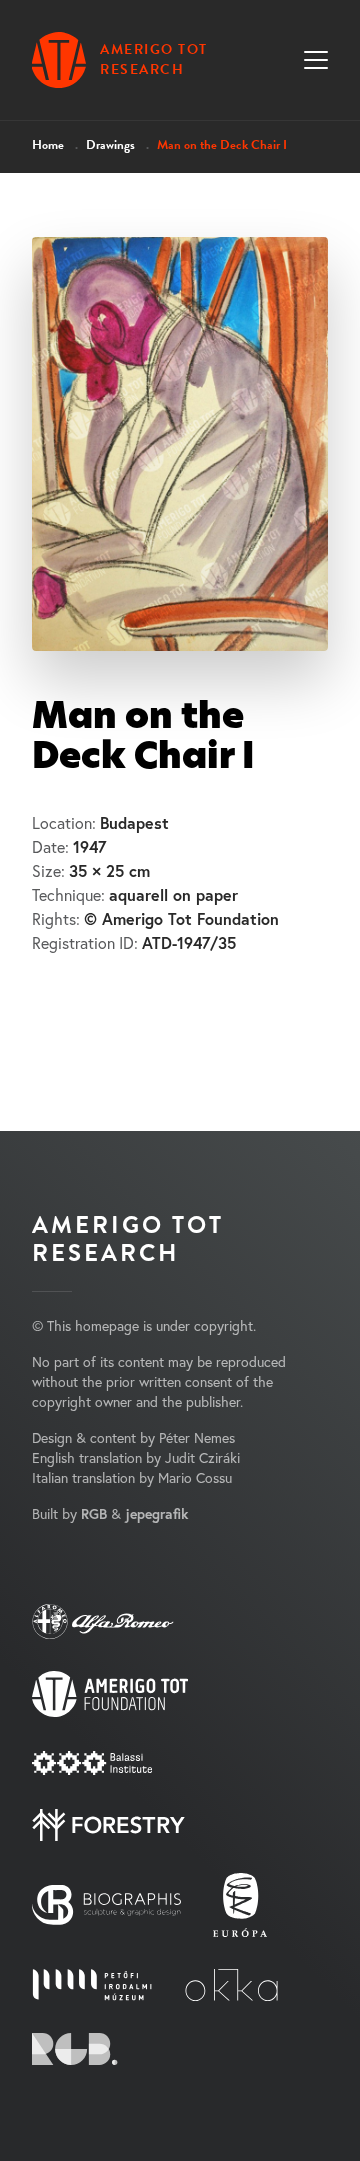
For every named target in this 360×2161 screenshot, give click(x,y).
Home (48, 145)
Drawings (110, 145)
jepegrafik (156, 1514)
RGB (94, 1514)
